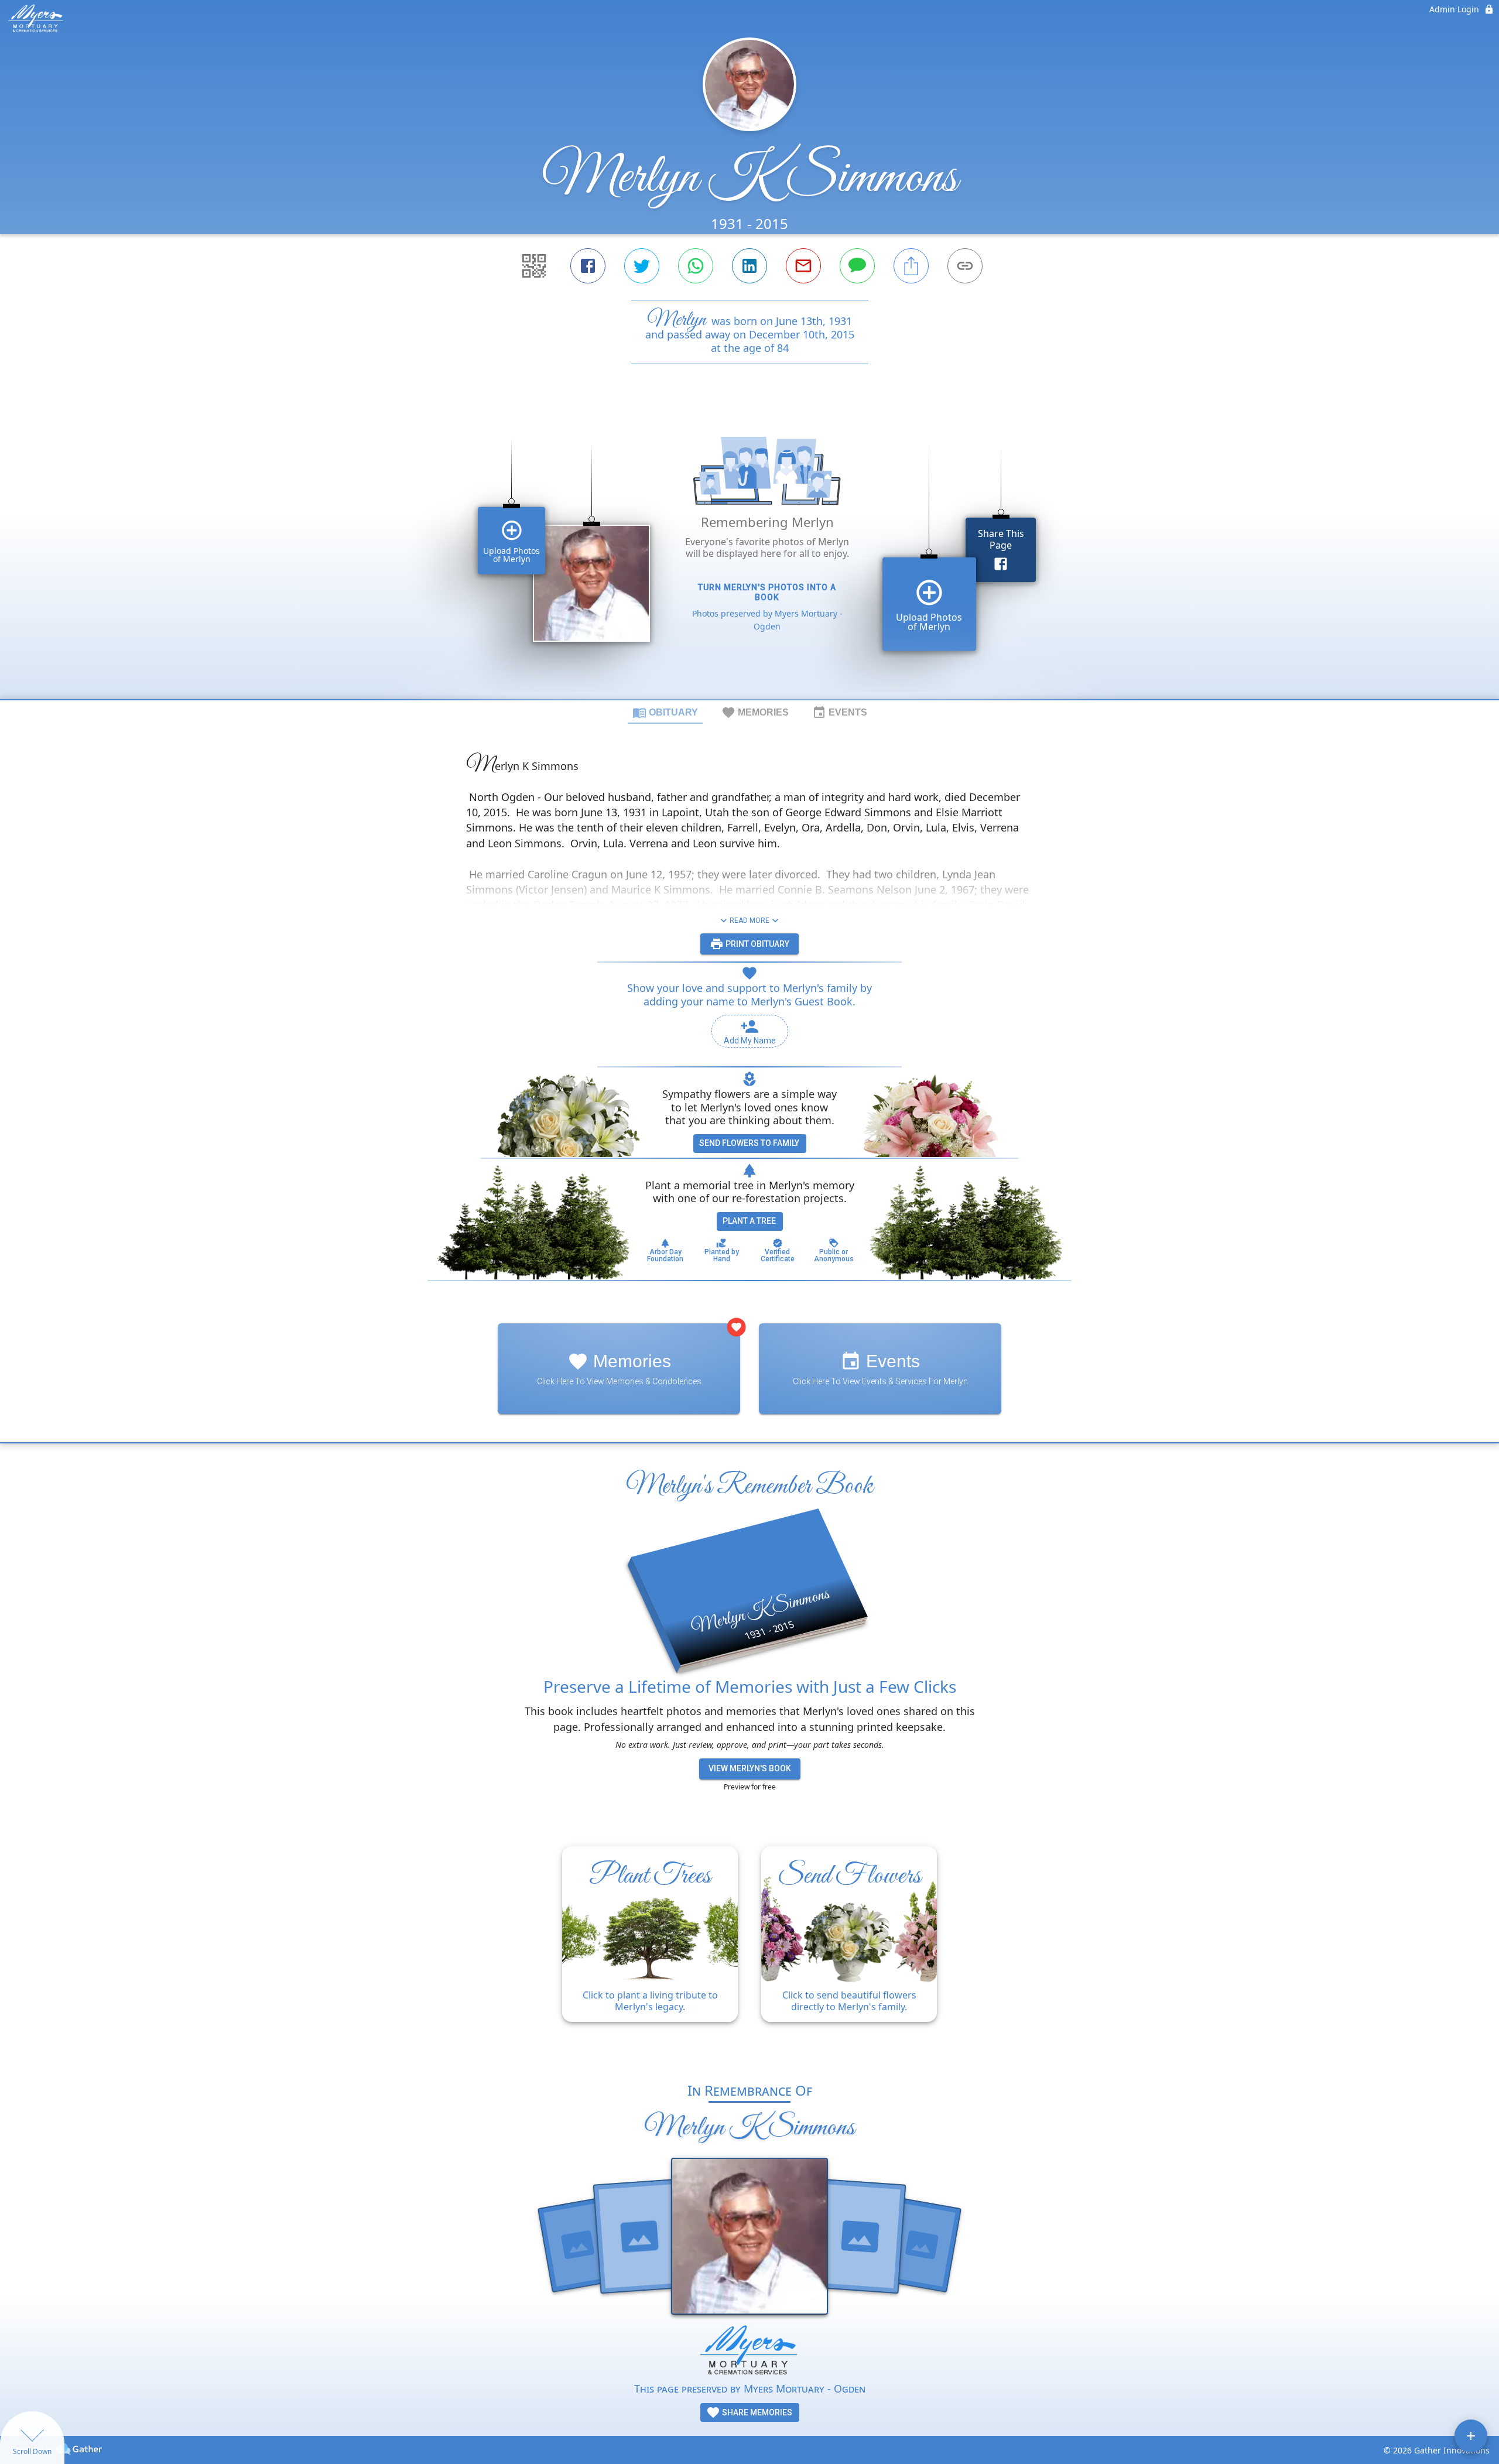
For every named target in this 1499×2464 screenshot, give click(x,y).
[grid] (749, 552)
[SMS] (857, 266)
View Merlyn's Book (750, 1768)
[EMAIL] (803, 266)
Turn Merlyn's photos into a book (767, 592)
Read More (749, 920)
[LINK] (965, 266)
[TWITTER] (642, 266)
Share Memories (756, 2412)
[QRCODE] (534, 266)
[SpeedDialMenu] (1471, 2436)
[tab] (665, 712)
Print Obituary (757, 944)
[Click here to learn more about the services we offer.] (749, 2352)
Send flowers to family (749, 1143)
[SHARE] (911, 266)
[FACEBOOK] (588, 266)
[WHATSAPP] (696, 266)
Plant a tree (749, 1221)
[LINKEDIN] (749, 266)
